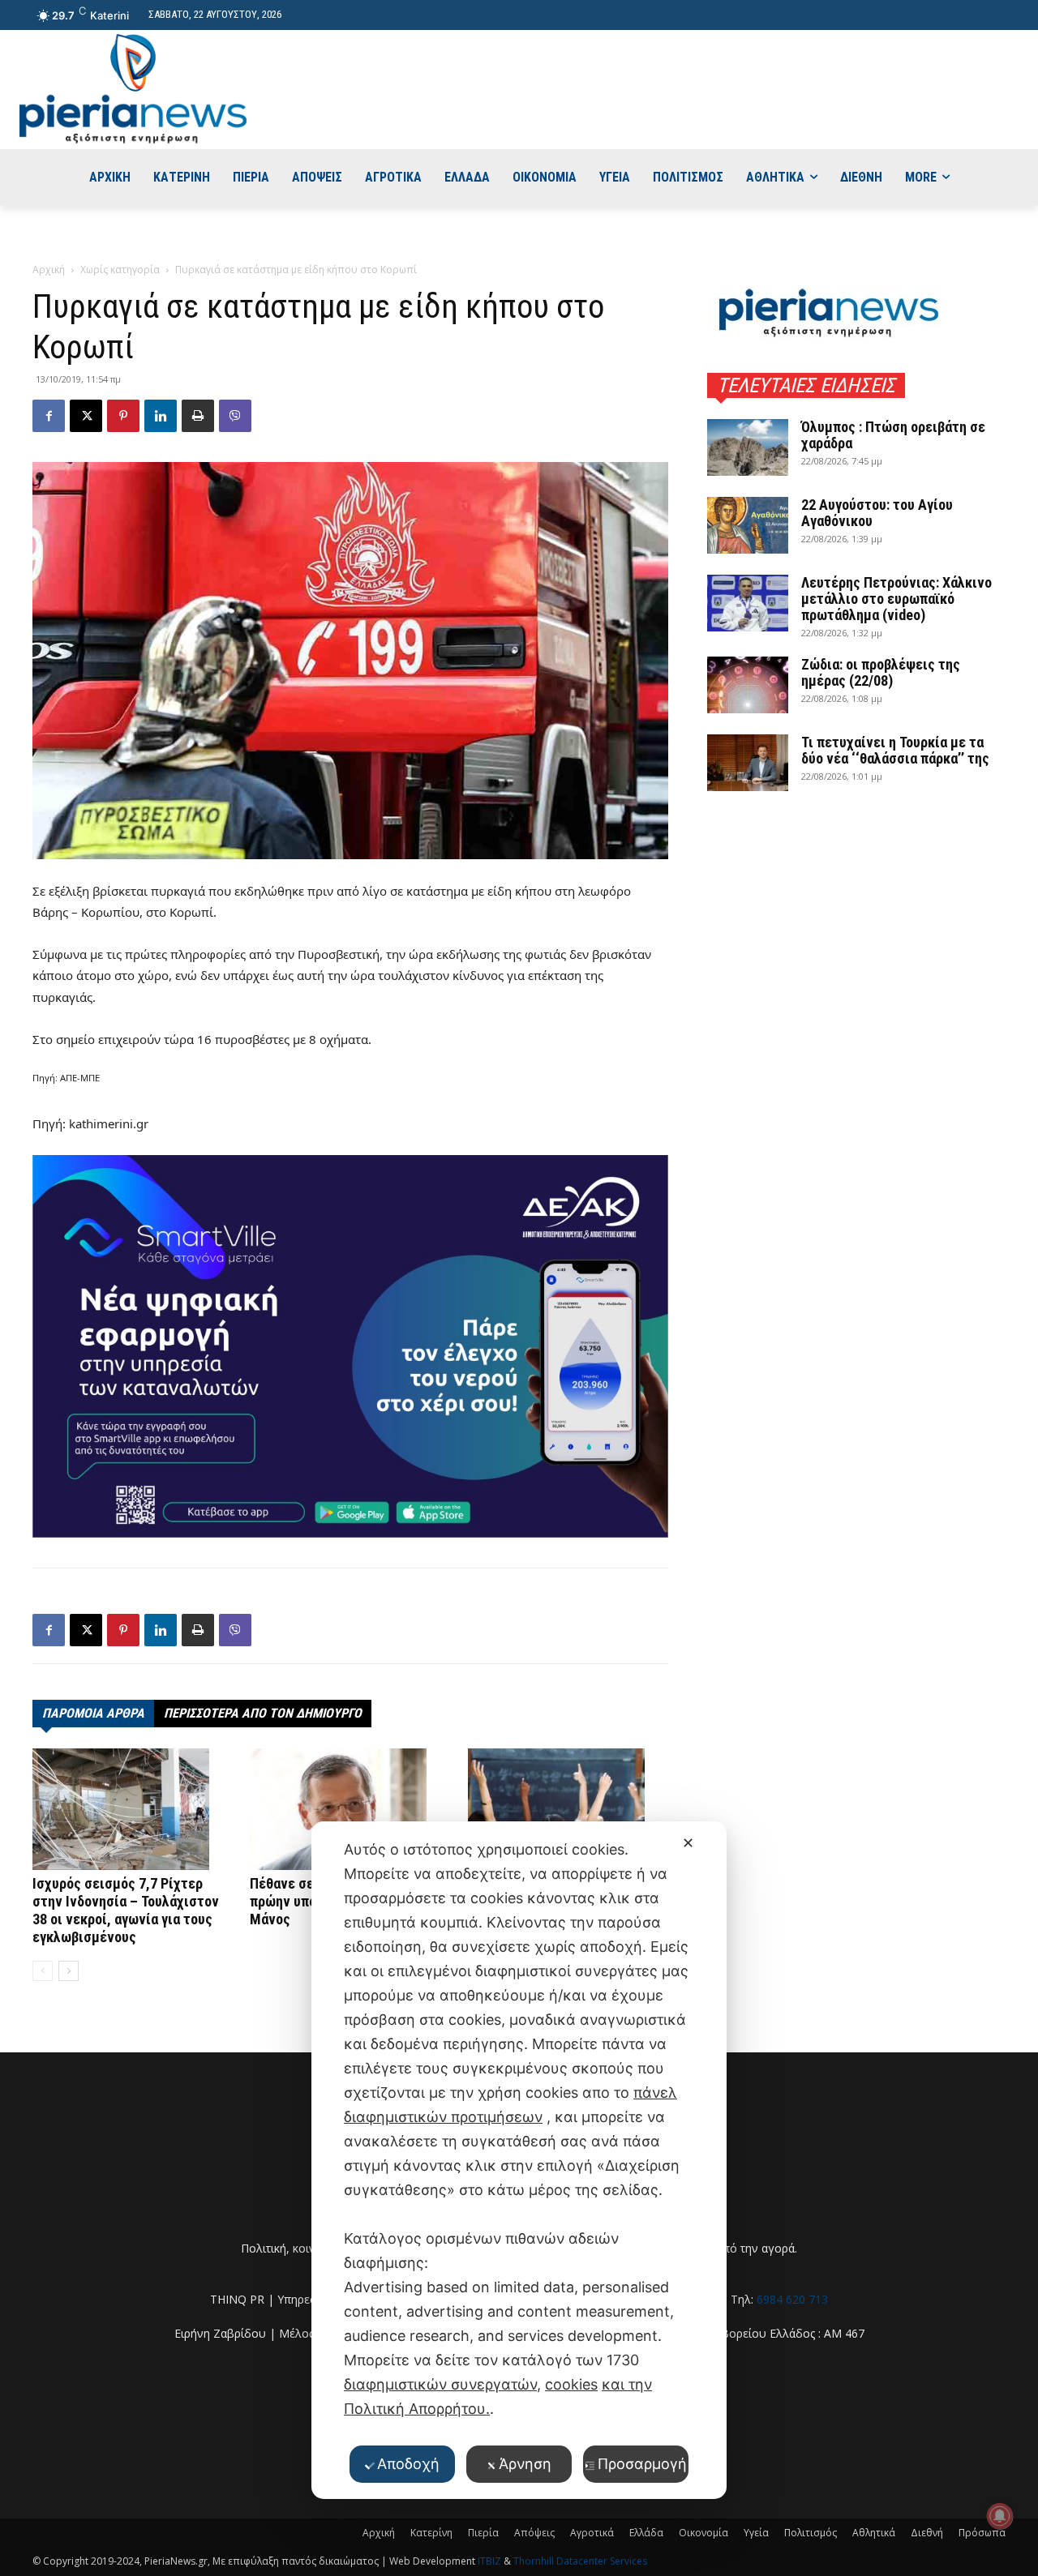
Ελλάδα (646, 2533)
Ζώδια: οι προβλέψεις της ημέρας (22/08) (881, 672)
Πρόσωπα (982, 2533)
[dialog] (519, 2160)
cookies (571, 2384)
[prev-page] (43, 1971)
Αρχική (49, 270)
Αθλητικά (874, 2533)
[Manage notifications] (1000, 2516)
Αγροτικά (592, 2533)
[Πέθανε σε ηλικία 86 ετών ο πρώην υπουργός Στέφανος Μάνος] (350, 1809)
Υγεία (756, 2533)
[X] (86, 416)
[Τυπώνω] (198, 416)
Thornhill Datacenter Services (580, 2561)
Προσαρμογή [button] (642, 2464)
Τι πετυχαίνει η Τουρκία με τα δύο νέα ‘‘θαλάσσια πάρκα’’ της (895, 750)
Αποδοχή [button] (408, 2464)
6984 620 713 (792, 2299)
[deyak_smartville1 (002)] (350, 1346)
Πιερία (483, 2533)
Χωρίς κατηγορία (120, 270)
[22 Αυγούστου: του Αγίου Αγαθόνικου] (748, 525)
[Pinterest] (123, 416)
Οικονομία (703, 2533)
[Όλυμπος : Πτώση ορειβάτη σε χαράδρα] (748, 447)
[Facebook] (49, 416)
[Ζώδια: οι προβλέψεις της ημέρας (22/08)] (748, 685)
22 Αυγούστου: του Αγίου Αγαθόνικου (877, 513)
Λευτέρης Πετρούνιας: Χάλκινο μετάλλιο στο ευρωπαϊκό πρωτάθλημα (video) (896, 599)
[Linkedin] (161, 416)
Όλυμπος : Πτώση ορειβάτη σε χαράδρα (893, 435)
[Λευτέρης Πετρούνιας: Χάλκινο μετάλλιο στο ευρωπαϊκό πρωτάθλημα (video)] (748, 603)
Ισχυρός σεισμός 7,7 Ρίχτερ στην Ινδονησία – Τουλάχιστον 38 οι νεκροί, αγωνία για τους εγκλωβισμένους (126, 1910)
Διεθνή (927, 2533)
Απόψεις (534, 2533)
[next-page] (69, 1971)
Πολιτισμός (811, 2533)
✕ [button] (688, 1843)
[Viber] (235, 416)
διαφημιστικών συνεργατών (440, 2384)
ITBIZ (491, 2561)
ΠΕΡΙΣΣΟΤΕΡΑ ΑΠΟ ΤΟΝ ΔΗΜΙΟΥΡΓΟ (263, 1713)
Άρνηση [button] (525, 2464)
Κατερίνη (431, 2533)
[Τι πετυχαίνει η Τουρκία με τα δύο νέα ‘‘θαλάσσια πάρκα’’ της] (748, 763)
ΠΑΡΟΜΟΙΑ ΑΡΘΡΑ (93, 1713)
